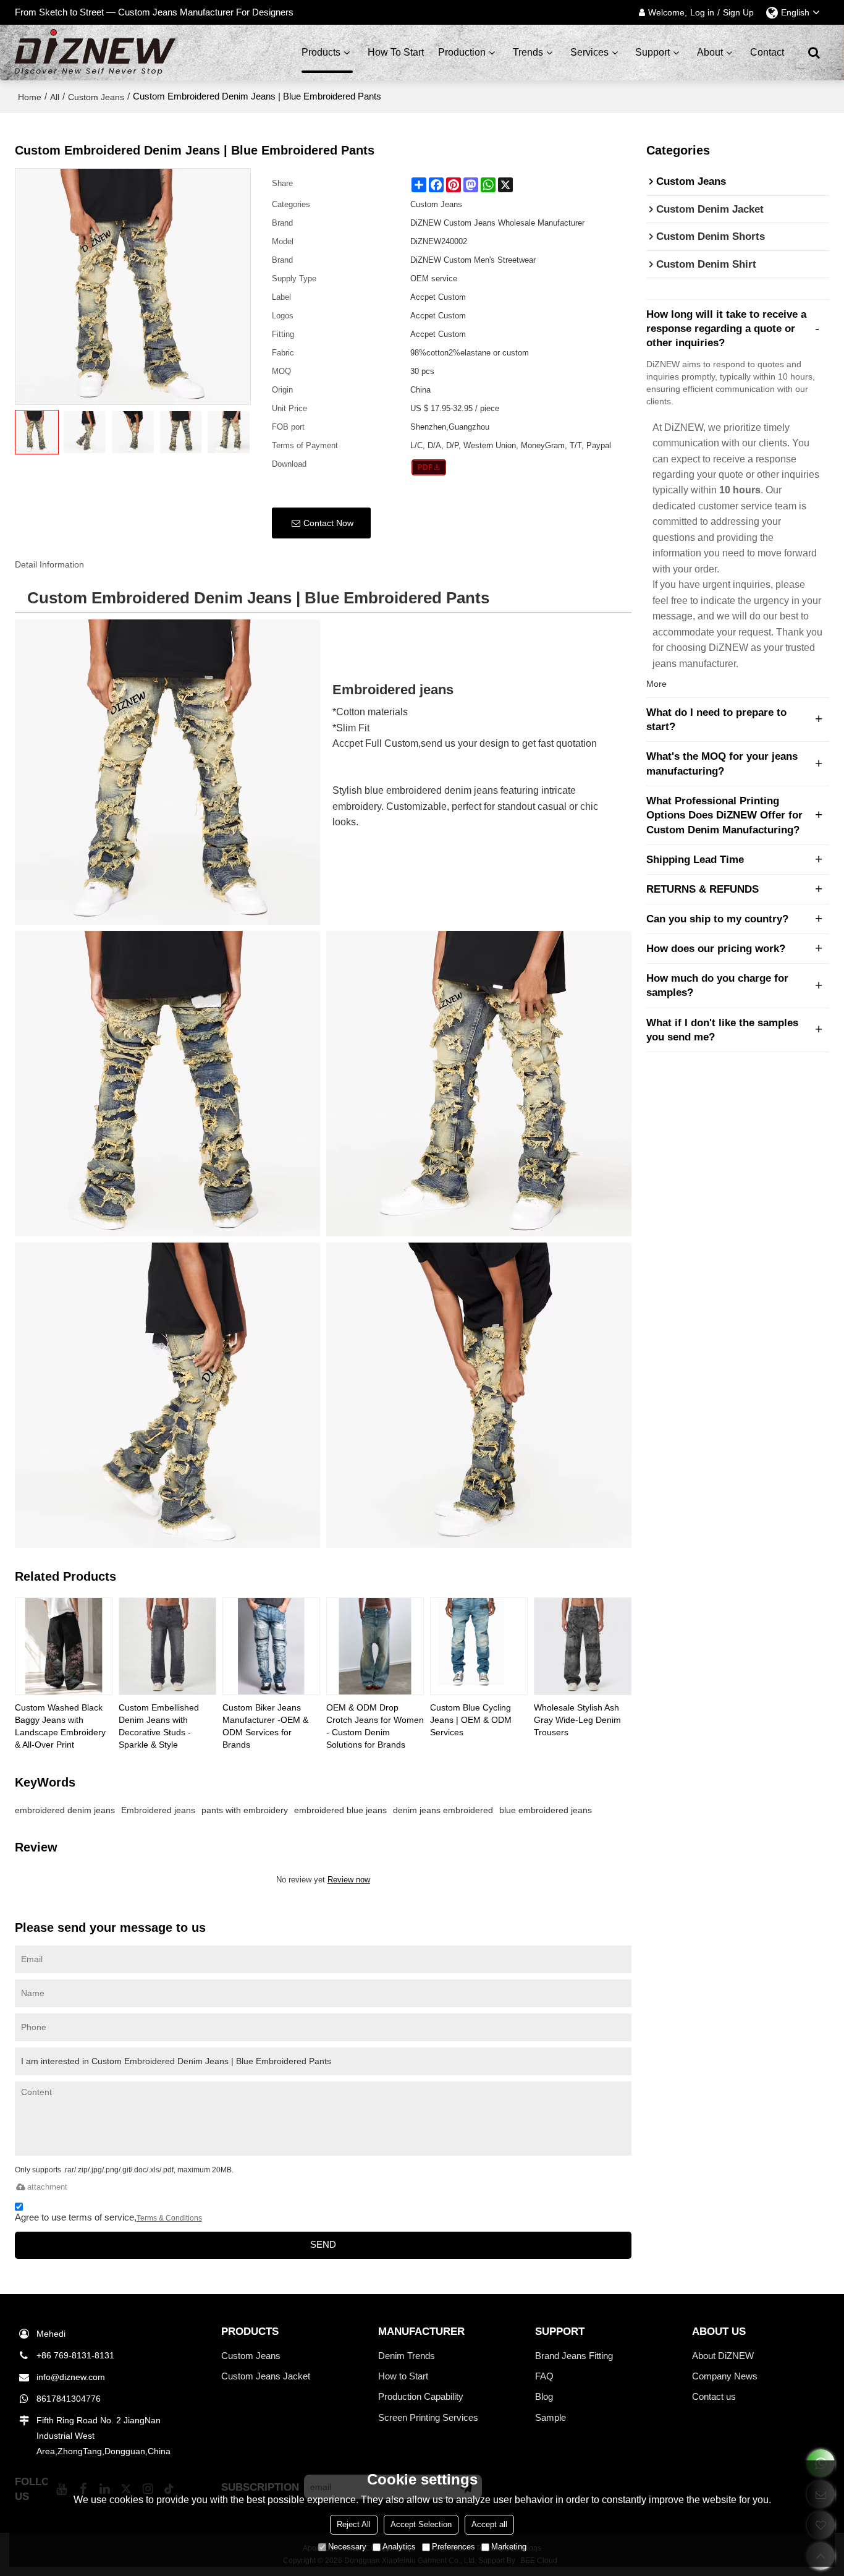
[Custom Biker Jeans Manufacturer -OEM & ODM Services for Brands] (271, 1646)
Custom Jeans (96, 97)
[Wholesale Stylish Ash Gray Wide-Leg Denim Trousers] (583, 1646)
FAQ (544, 2376)
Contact (767, 52)
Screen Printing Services (428, 2417)
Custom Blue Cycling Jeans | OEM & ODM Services (471, 1720)
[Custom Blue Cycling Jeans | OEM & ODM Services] (479, 1646)
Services (589, 52)
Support (652, 52)
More (656, 684)
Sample (551, 2417)
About (710, 52)
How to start (396, 52)
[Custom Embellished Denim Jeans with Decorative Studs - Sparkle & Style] (167, 1646)
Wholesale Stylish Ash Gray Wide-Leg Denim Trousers (577, 1720)
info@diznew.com (71, 2377)
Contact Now (328, 523)
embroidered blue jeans (340, 1810)
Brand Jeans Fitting (574, 2356)
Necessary (347, 2547)
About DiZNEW (723, 2356)
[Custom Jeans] (429, 467)
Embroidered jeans (158, 1810)
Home (30, 97)
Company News (725, 2376)
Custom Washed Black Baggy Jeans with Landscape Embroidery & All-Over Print (60, 1726)
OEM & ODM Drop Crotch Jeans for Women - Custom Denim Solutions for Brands (375, 1726)
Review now (349, 1880)
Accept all (489, 2524)
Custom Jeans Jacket (266, 2376)
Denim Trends (407, 2356)
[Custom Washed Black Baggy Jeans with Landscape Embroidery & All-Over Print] (64, 1646)
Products (321, 52)
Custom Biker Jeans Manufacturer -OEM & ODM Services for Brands (265, 1726)
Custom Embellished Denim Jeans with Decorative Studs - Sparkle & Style (159, 1726)
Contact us (714, 2396)
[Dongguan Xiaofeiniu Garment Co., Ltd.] (95, 53)
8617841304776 (69, 2399)
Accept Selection (421, 2524)
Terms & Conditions (169, 2218)
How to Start (403, 2376)
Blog (544, 2396)
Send (323, 2245)
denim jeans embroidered (443, 1810)
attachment (47, 2187)
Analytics (399, 2547)
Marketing (509, 2547)
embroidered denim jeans (65, 1810)
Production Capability (421, 2396)
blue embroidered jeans (546, 1810)
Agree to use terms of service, (108, 2217)
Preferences (454, 2547)
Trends (528, 52)
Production (462, 52)
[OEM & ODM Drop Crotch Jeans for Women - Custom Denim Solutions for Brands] (375, 1646)
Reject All (354, 2524)
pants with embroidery (245, 1810)
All (55, 97)
